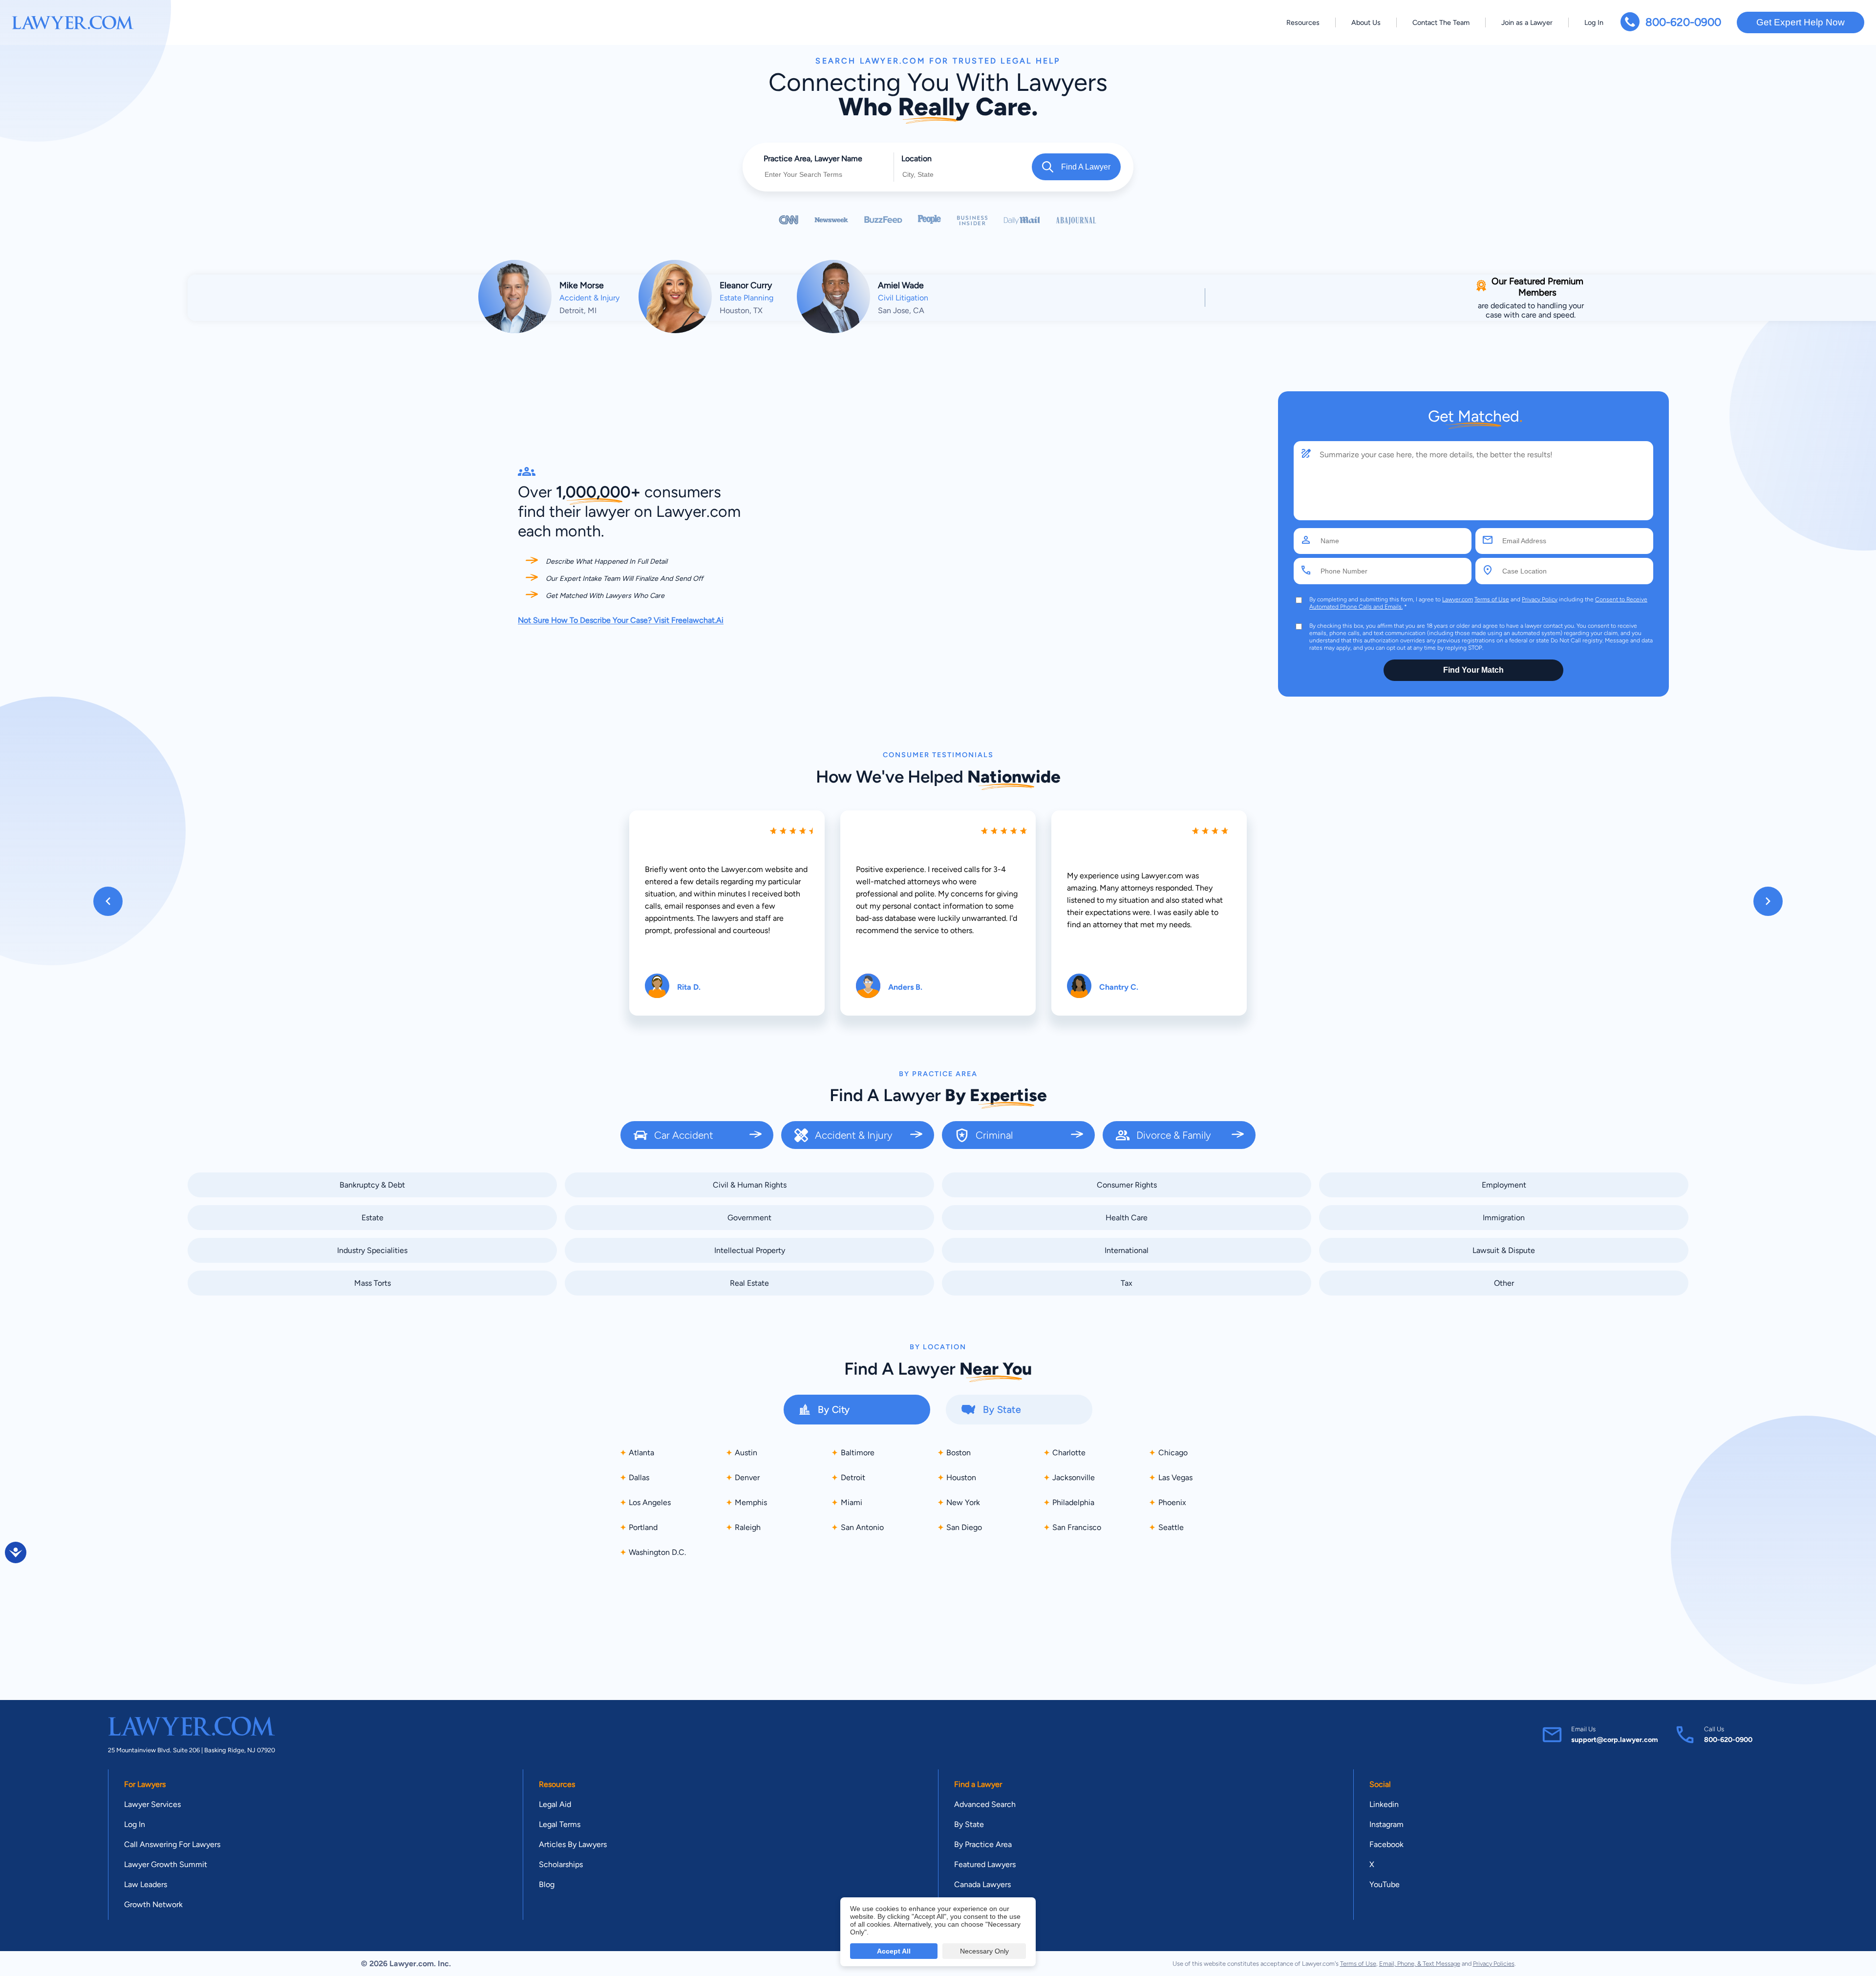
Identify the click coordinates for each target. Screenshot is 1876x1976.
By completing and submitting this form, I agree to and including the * (1478, 603)
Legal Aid (555, 1804)
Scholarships (561, 1864)
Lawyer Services (152, 1804)
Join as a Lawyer (1527, 22)
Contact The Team (1441, 22)
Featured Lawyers (985, 1864)
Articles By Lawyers (573, 1844)
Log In (1594, 22)
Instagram (1386, 1824)
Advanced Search (985, 1804)
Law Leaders (146, 1884)
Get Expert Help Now (1801, 22)
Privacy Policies (1494, 1964)
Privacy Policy (1540, 599)
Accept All (894, 1951)
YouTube (1385, 1884)
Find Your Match (1473, 670)
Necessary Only (984, 1951)
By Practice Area (983, 1844)
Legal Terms (560, 1824)
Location (917, 159)
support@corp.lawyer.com (1615, 1740)
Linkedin (1384, 1804)
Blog (547, 1884)
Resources (1303, 22)
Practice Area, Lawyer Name (813, 159)
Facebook (1386, 1844)
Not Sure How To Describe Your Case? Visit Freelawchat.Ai (621, 620)
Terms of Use (1492, 599)
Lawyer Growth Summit (166, 1864)
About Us (1366, 22)
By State (969, 1824)
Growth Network (153, 1904)
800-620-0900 (1683, 22)
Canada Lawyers (982, 1884)
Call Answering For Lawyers (172, 1844)
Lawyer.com (1458, 599)
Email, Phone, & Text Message (1420, 1964)
